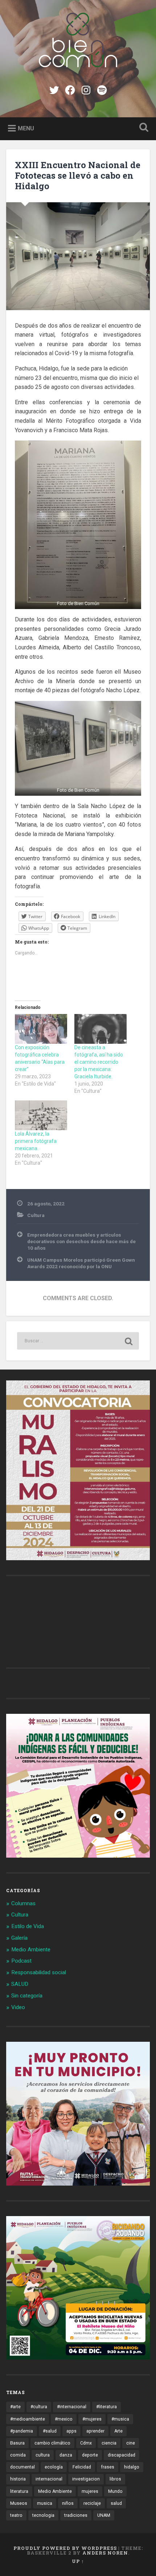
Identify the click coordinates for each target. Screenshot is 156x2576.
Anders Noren (105, 2553)
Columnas (23, 1903)
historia (18, 2479)
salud (116, 2503)
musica (45, 2503)
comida (18, 2455)
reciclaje (92, 2503)
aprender (95, 2431)
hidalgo (132, 2467)
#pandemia (22, 2431)
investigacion (86, 2479)
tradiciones (76, 2515)
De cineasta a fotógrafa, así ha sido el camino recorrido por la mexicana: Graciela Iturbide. (99, 1062)
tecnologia (43, 2515)
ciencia (109, 2443)
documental (22, 2467)
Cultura (36, 1215)
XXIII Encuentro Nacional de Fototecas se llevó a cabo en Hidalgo (78, 175)
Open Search (143, 128)
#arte (15, 2407)
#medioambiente (28, 2419)
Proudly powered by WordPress (65, 2548)
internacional (49, 2479)
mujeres (90, 2491)
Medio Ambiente (31, 1950)
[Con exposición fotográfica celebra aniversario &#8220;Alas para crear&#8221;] (41, 1029)
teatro (16, 2515)
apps (71, 2431)
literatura (19, 2491)
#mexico (64, 2419)
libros (115, 2479)
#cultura (39, 2407)
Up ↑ (78, 2561)
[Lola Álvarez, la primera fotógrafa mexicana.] (41, 1115)
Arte (118, 2431)
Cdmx (86, 2443)
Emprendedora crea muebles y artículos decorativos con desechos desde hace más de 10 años (81, 1242)
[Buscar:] (78, 1341)
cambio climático (52, 2443)
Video (18, 2007)
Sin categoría (27, 1996)
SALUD (20, 1984)
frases (108, 2467)
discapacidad (122, 2455)
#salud (50, 2431)
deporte (90, 2455)
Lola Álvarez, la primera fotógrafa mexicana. (36, 1141)
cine (131, 2443)
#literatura (106, 2407)
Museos (19, 2503)
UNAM (104, 2515)
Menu (26, 128)
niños (68, 2503)
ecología (54, 2467)
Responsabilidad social (39, 1972)
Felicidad (82, 2467)
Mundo (115, 2491)
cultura (43, 2455)
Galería (19, 1938)
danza (66, 2455)
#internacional (72, 2407)
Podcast (21, 1961)
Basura (17, 2443)
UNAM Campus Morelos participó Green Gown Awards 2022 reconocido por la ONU (81, 1263)
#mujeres (92, 2419)
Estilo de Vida (28, 1926)
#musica (120, 2419)
